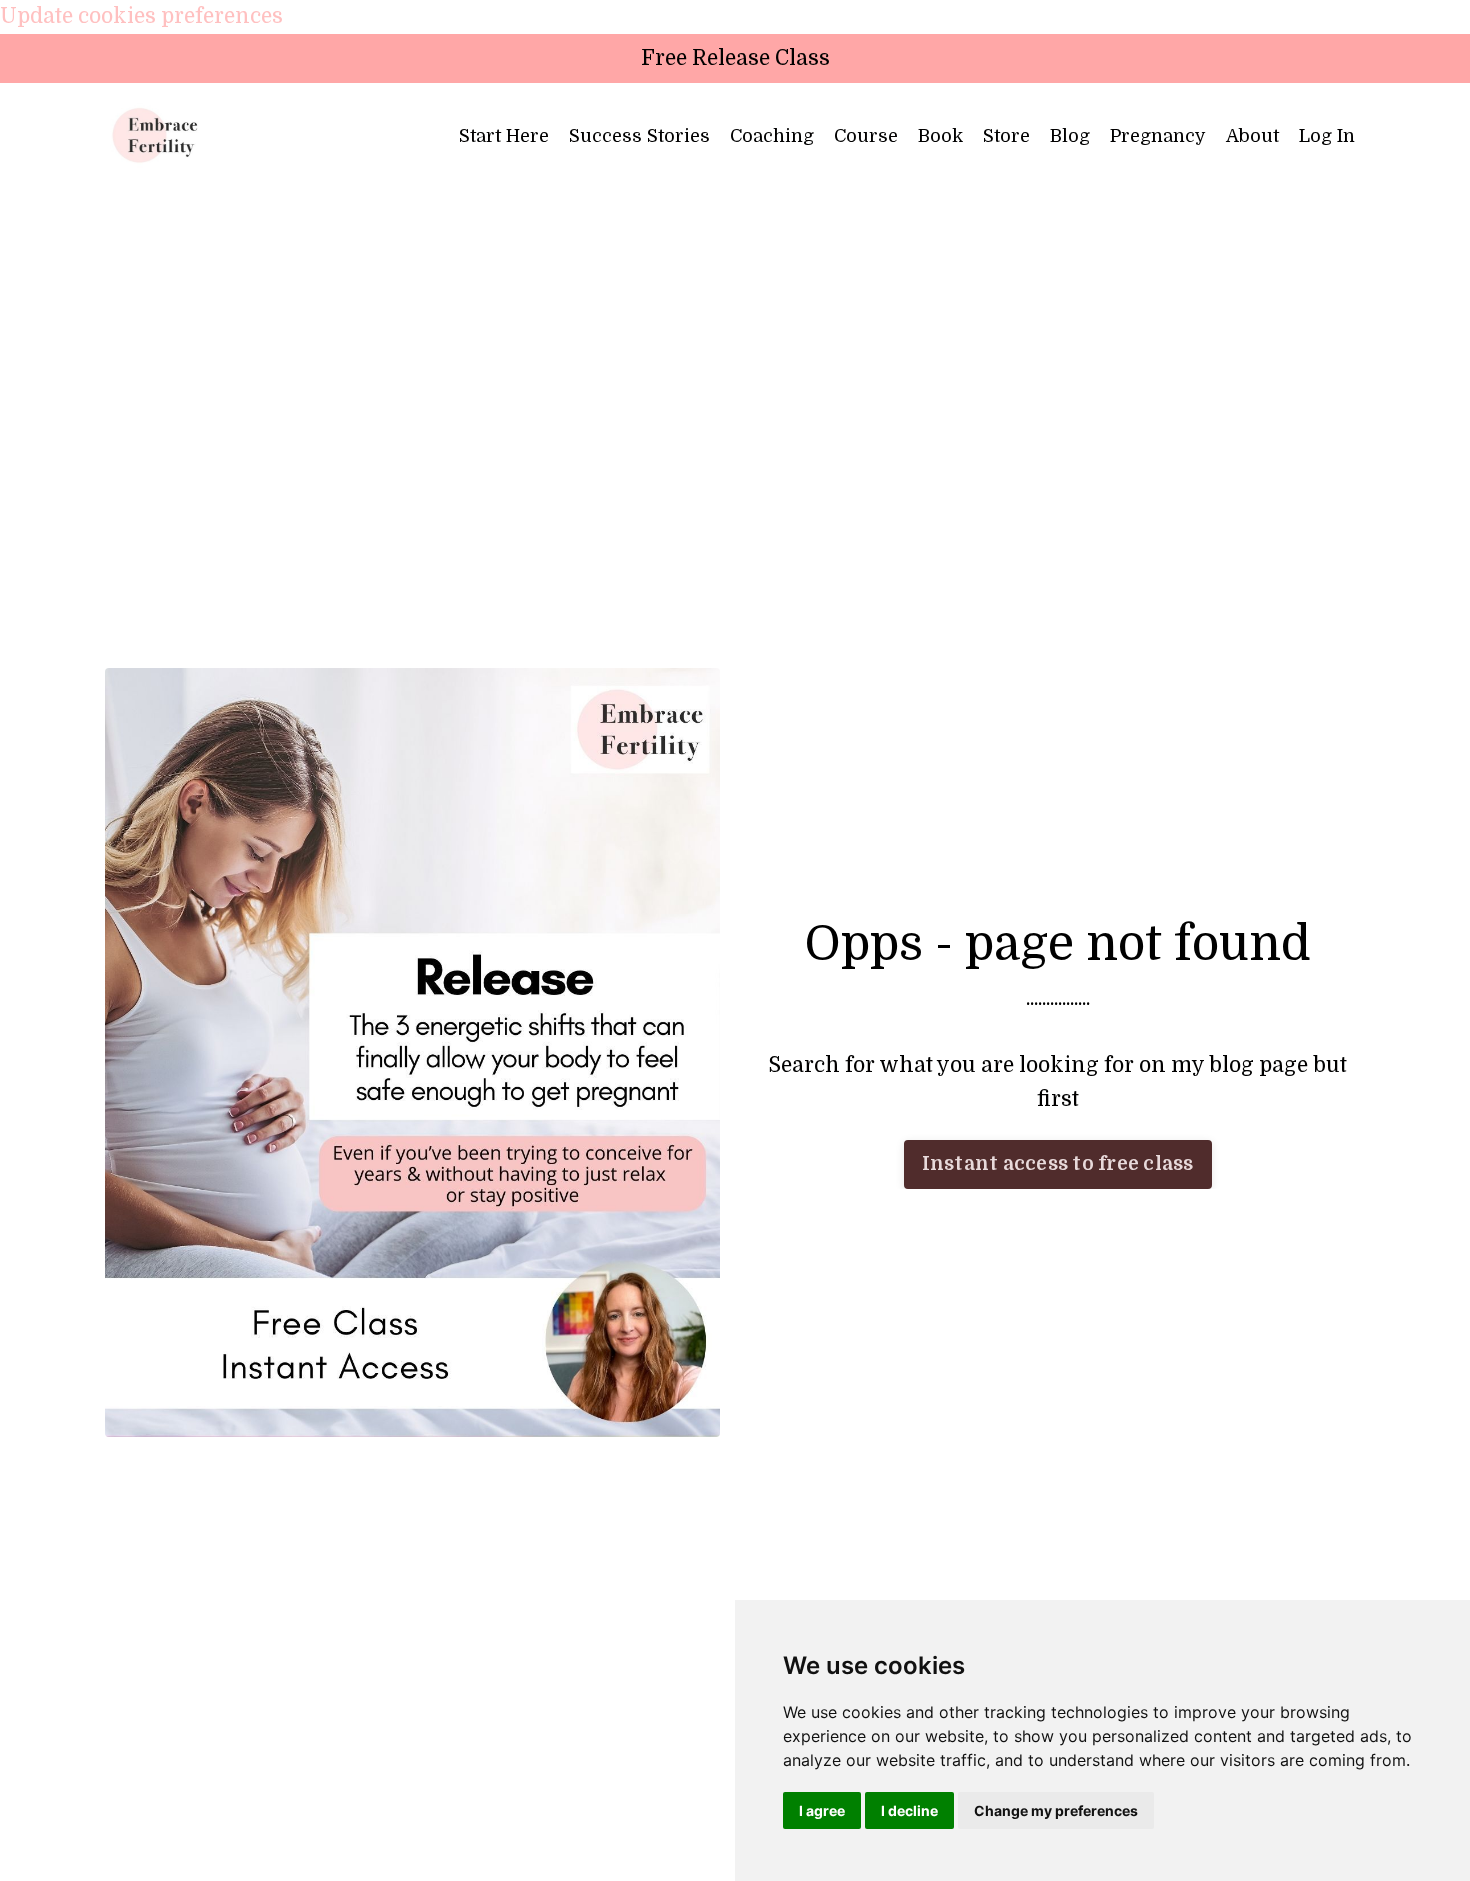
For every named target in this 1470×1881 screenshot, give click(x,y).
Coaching (772, 136)
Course (866, 136)
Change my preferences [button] (1056, 1810)
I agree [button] (822, 1810)
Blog (1070, 136)
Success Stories (639, 136)
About (1252, 136)
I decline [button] (909, 1810)
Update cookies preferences (141, 16)
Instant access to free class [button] (1058, 1164)
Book (940, 136)
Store (1006, 136)
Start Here (504, 136)
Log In (1327, 136)
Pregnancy (1158, 136)
